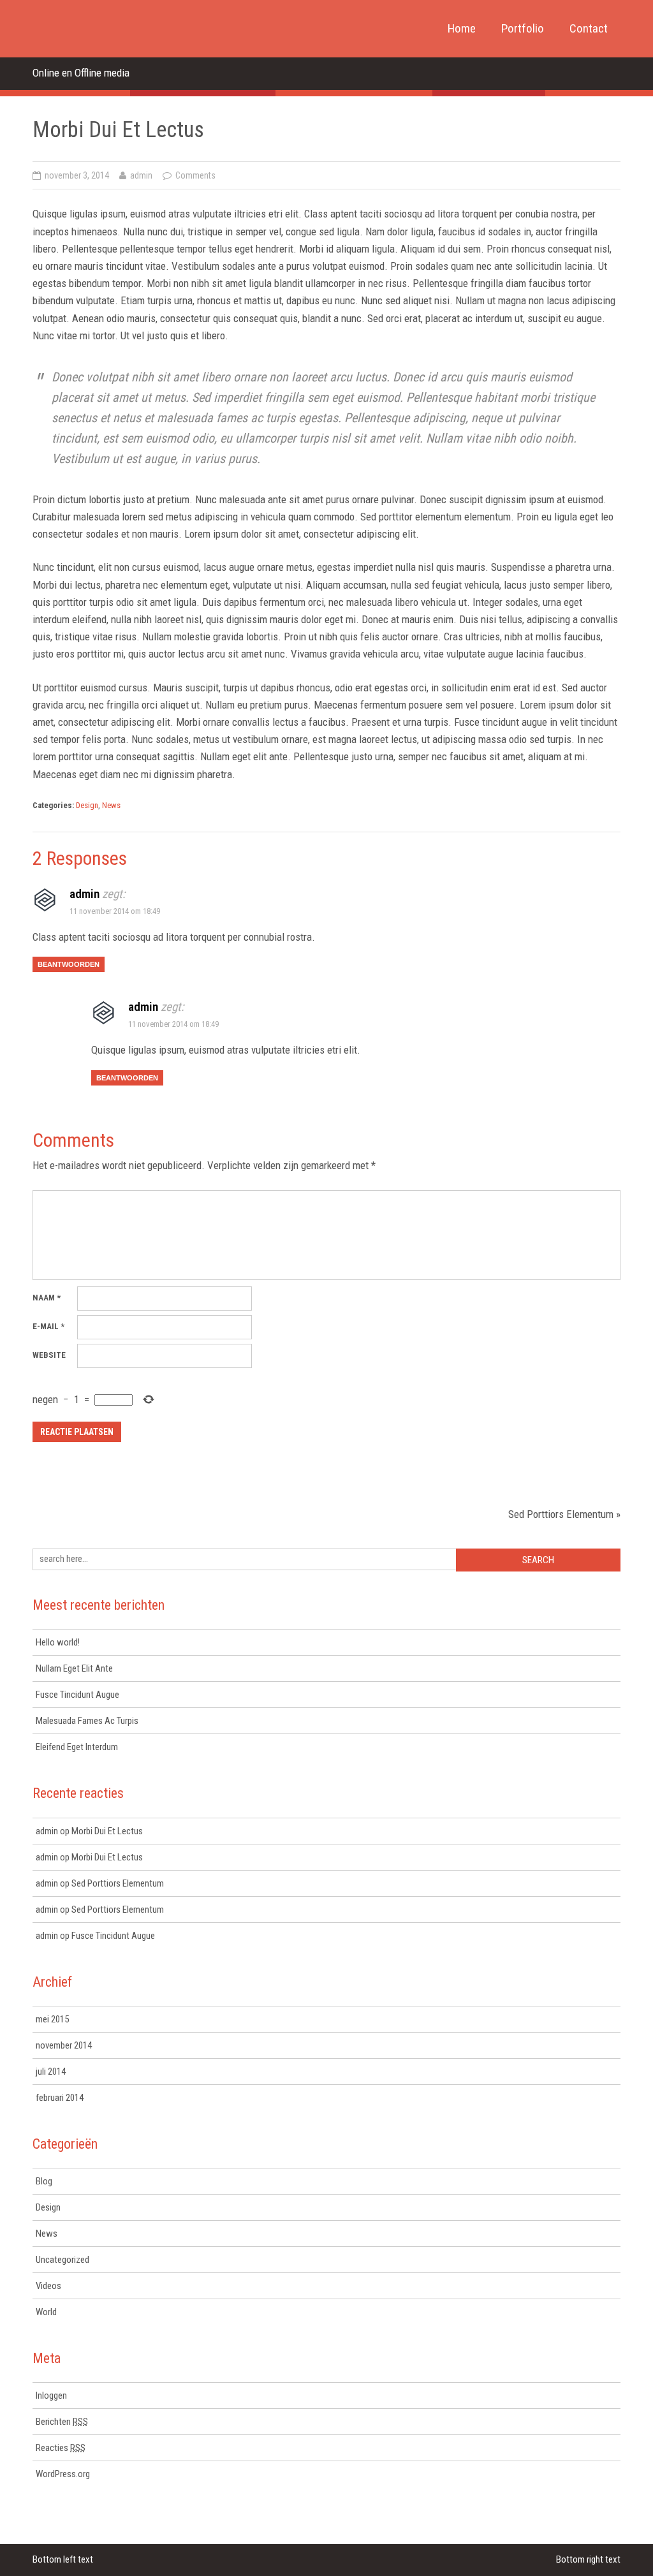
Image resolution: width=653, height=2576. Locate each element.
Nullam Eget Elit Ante (74, 1668)
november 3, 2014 (77, 175)
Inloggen (51, 2396)
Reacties (61, 2448)
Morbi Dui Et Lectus (107, 1831)
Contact (589, 28)
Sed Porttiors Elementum (561, 1514)
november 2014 (64, 2045)
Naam (47, 1298)
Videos (48, 2286)
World (46, 2312)
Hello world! (58, 1642)
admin (141, 175)
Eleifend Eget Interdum (77, 1747)
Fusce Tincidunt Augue (77, 1695)
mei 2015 (52, 2019)
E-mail (48, 1326)
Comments (195, 175)
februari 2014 (60, 2098)
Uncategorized (62, 2260)
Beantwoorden (69, 964)
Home (462, 28)
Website (49, 1355)
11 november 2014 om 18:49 (115, 911)
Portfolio (523, 28)
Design (87, 805)
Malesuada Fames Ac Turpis (87, 1721)
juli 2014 (51, 2072)
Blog (44, 2181)
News (111, 805)
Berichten (62, 2422)
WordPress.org (63, 2474)
